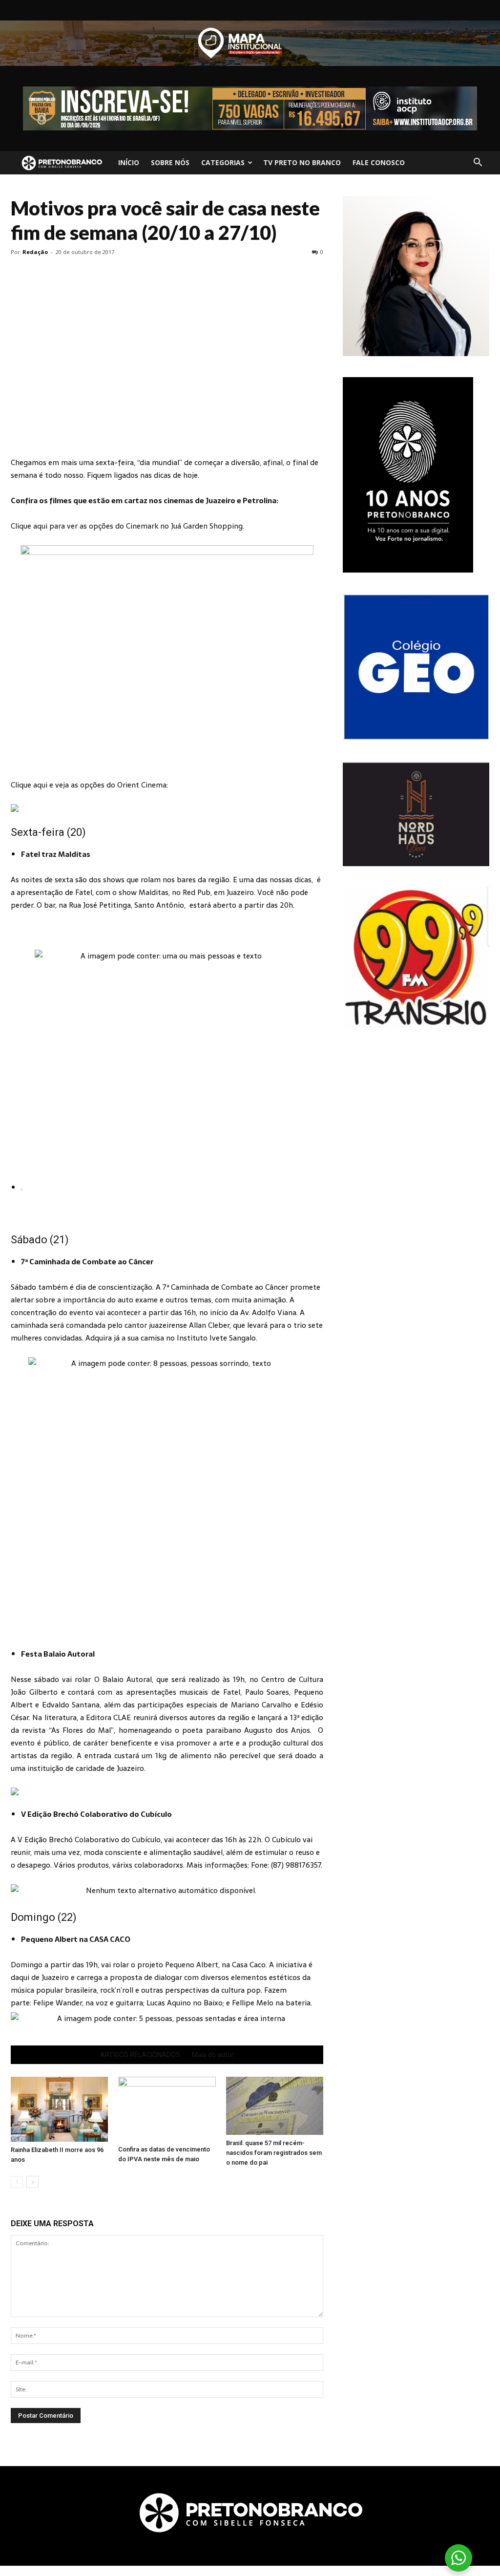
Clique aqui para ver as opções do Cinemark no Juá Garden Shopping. (127, 526)
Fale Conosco (379, 162)
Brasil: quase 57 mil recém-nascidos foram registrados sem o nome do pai (274, 2153)
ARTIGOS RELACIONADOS (140, 2055)
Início (129, 162)
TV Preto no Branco (302, 162)
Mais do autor (213, 2055)
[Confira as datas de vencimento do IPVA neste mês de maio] (167, 2109)
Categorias (223, 162)
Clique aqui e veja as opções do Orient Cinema (89, 785)
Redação (35, 252)
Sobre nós (170, 162)
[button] (478, 163)
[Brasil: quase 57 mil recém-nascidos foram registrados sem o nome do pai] (275, 2106)
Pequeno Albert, (193, 1965)
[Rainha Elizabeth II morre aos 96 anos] (59, 2109)
